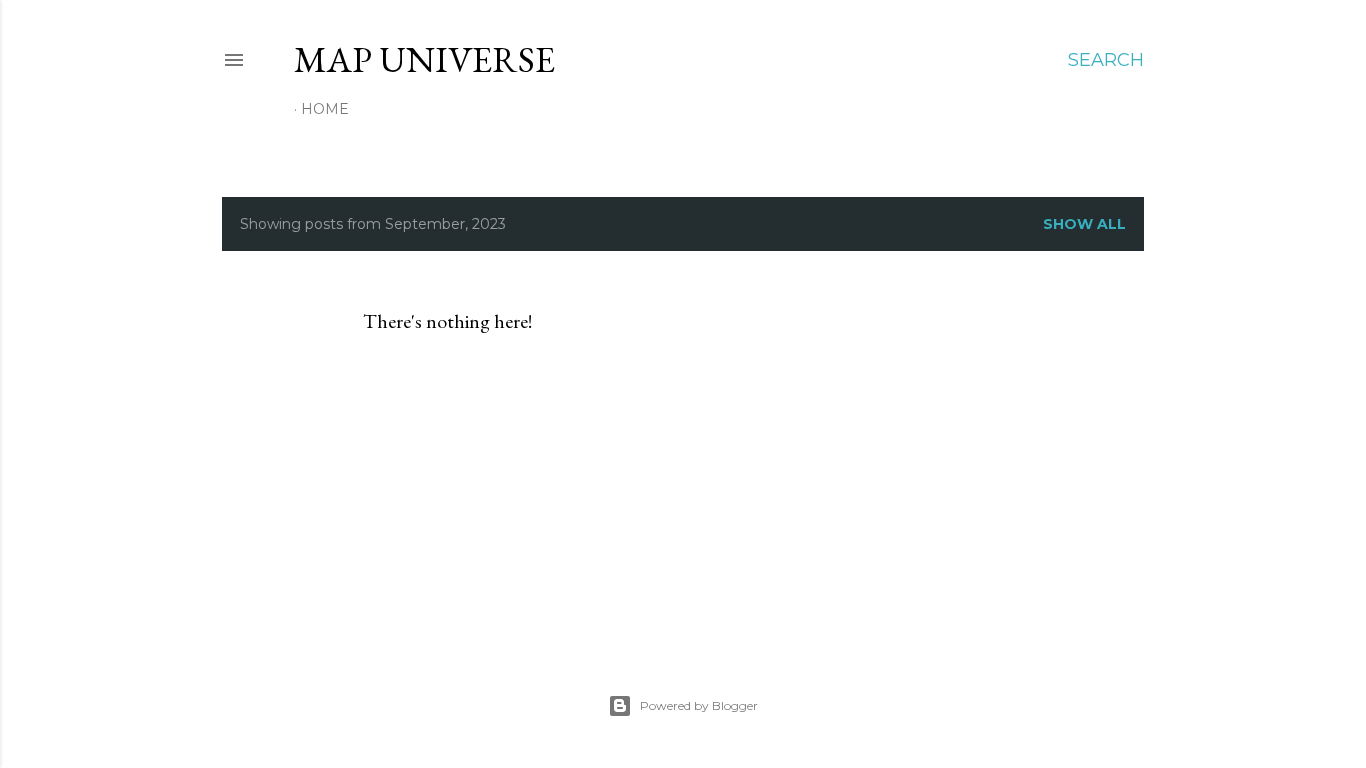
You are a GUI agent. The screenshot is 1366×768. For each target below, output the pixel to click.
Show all (1084, 224)
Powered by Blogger (699, 705)
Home (325, 109)
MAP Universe (424, 59)
